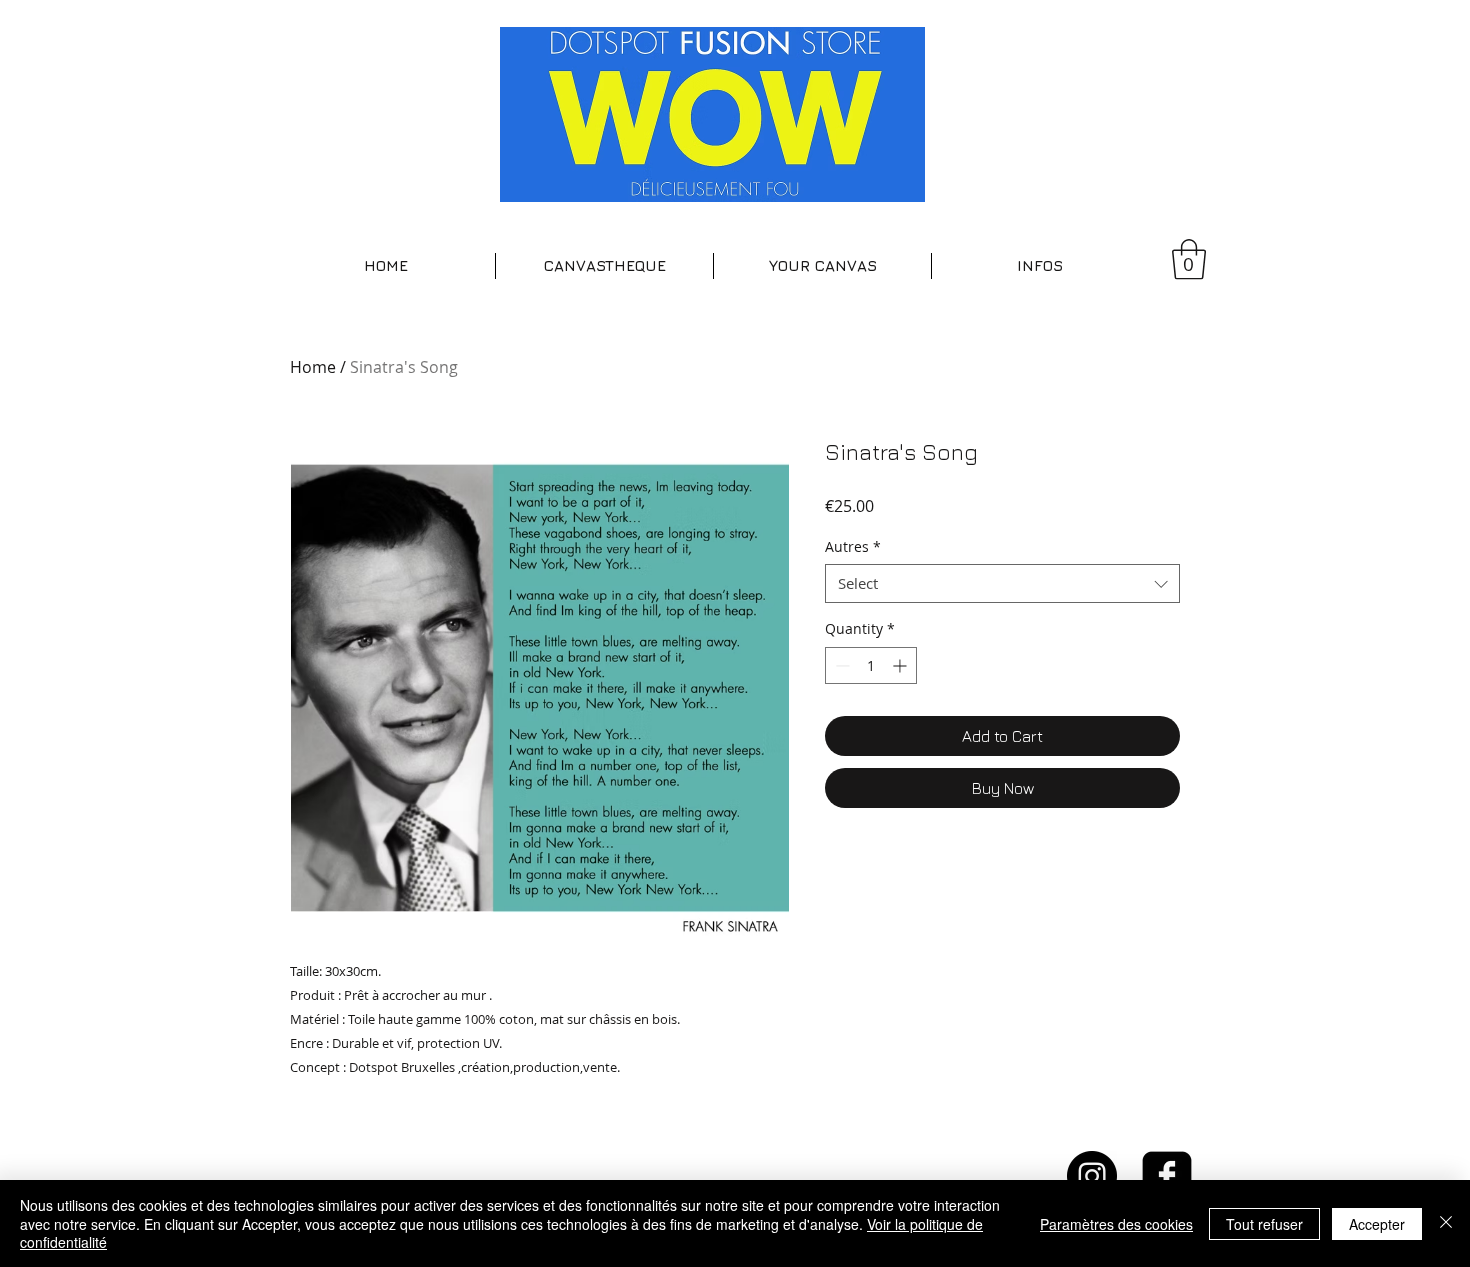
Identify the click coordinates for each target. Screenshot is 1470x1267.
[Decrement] (840, 665)
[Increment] (901, 665)
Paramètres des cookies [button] (1116, 1224)
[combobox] (1002, 583)
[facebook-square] (1167, 1176)
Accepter (1377, 1224)
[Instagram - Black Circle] (1092, 1176)
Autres (853, 546)
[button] (604, 266)
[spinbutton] (871, 665)
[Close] (1446, 1223)
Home (313, 367)
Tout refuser (1264, 1224)
